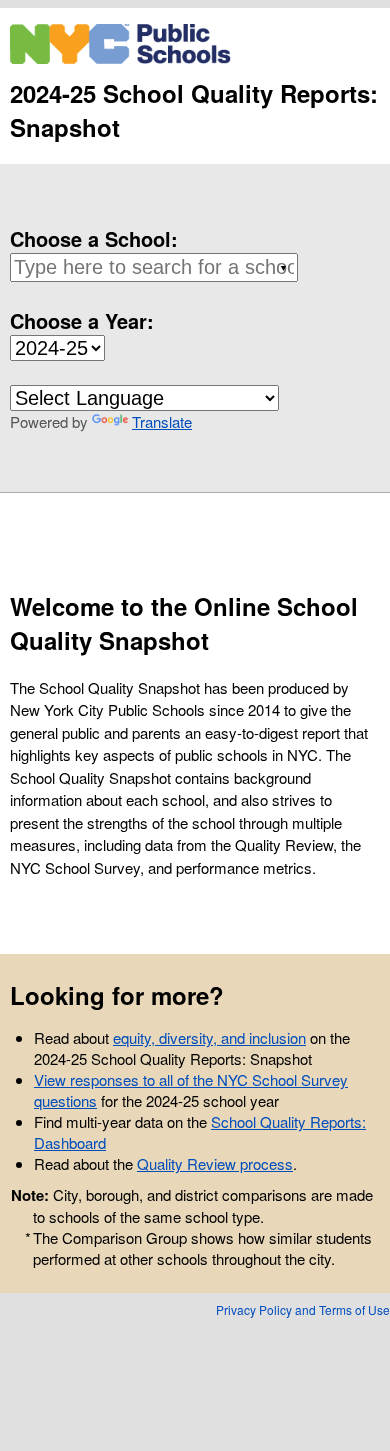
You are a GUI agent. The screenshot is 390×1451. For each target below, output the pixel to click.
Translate (162, 421)
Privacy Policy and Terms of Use (303, 1309)
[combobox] (150, 267)
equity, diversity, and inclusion (209, 1037)
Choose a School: (94, 238)
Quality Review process (215, 1163)
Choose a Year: (82, 320)
